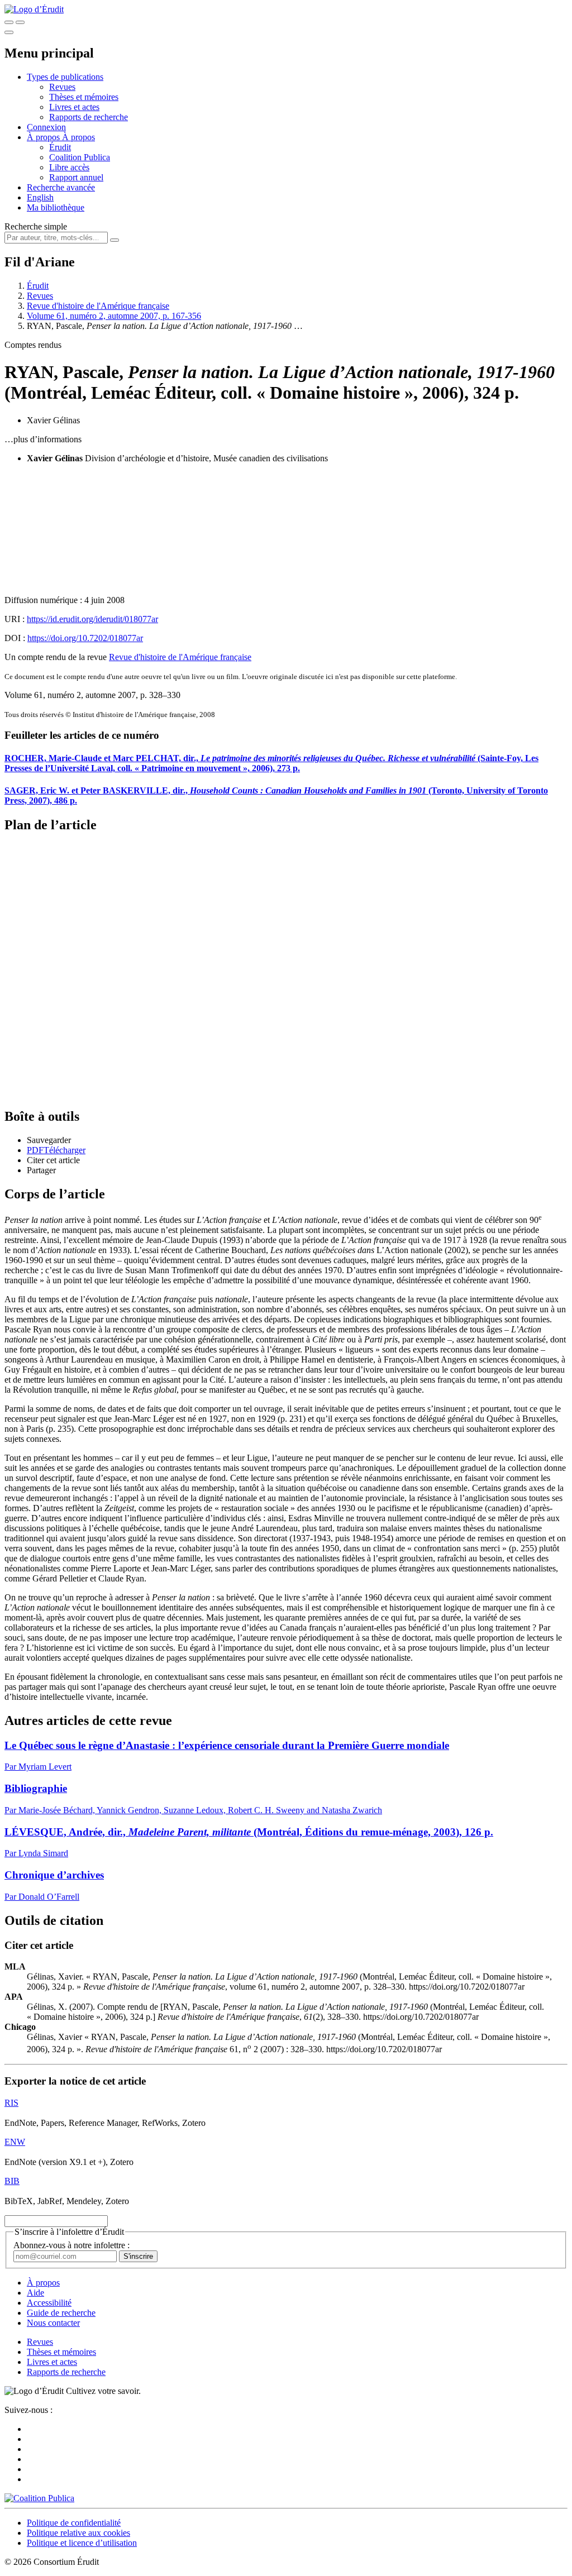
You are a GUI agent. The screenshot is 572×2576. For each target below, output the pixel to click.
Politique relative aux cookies (78, 2533)
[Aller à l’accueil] (34, 9)
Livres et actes (74, 107)
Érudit (60, 147)
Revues (62, 87)
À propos (78, 137)
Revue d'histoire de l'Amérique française (98, 306)
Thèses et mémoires (84, 97)
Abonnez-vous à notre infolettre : (71, 2245)
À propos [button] (44, 137)
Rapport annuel (76, 177)
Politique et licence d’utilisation (82, 2543)
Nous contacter (53, 2323)
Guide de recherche (61, 2313)
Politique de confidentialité (74, 2523)
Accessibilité (49, 2303)
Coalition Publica (80, 157)
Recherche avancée (61, 187)
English (40, 197)
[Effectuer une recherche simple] (9, 22)
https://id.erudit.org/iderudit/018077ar (92, 619)
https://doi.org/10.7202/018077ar (85, 638)
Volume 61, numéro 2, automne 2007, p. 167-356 (114, 316)
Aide (35, 2293)
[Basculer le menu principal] (9, 32)
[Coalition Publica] (39, 2498)
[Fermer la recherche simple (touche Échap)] (20, 22)
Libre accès (69, 167)
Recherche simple (36, 226)
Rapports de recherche (89, 117)
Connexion (46, 127)
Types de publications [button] (65, 77)
